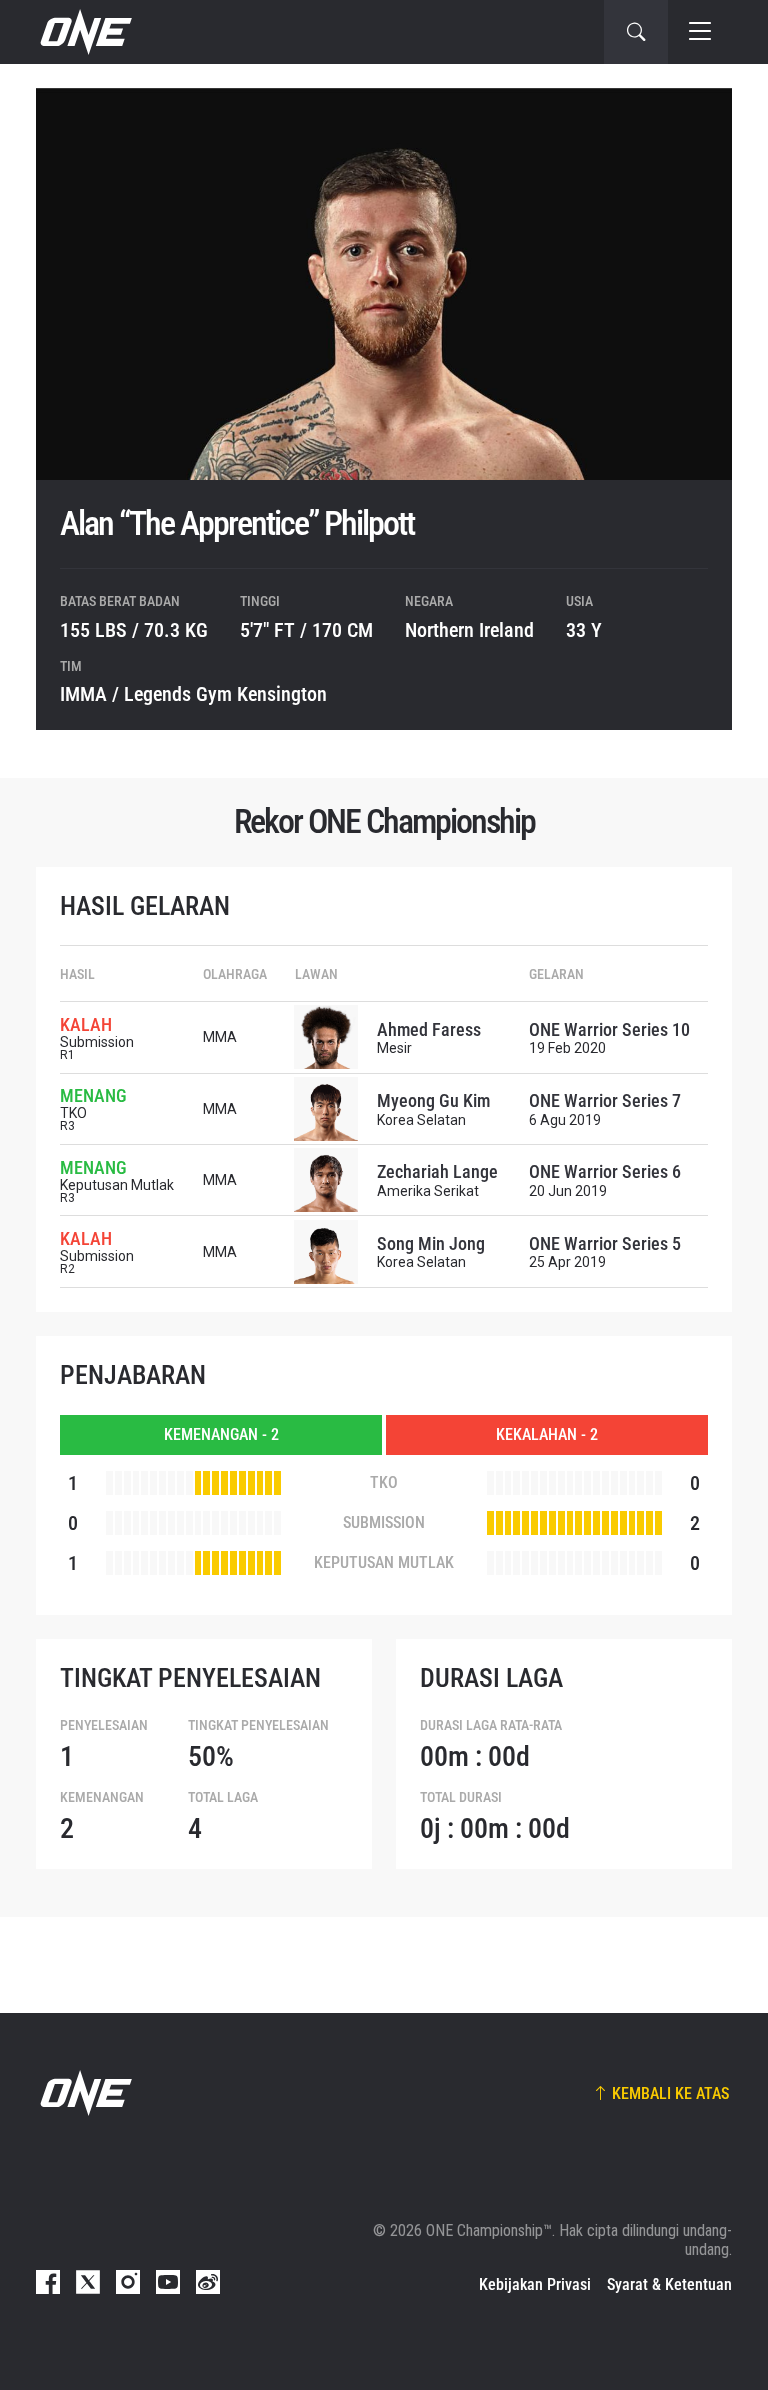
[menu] (700, 32)
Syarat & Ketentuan (669, 2284)
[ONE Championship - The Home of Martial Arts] (84, 32)
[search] (636, 32)
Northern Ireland (469, 630)
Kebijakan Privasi (535, 2284)
